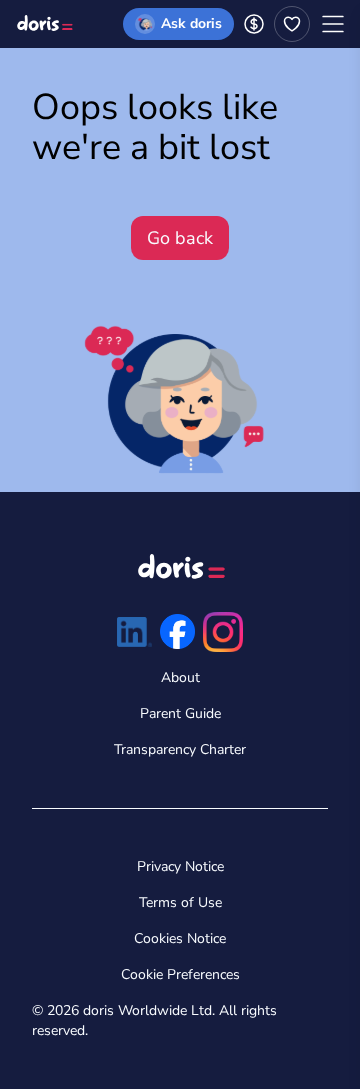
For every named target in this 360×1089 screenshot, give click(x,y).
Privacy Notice (180, 866)
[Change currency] (254, 24)
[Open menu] (333, 24)
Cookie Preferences (180, 974)
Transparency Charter (180, 749)
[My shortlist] (292, 24)
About (180, 677)
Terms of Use (180, 902)
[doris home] (44, 24)
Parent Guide (180, 713)
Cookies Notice (180, 938)
